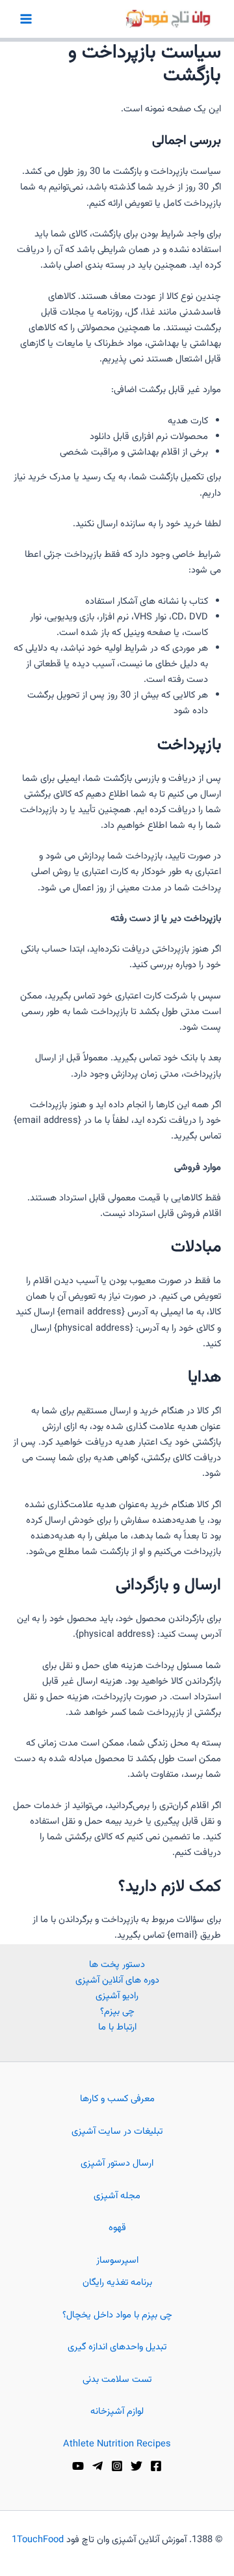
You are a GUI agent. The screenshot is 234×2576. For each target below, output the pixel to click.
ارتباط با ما (117, 2027)
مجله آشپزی (117, 2196)
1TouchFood (38, 2540)
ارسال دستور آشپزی (117, 2163)
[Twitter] (136, 2466)
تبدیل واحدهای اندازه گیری (117, 2347)
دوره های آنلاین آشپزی (117, 1980)
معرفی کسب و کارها (117, 2099)
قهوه (117, 2228)
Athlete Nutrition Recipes (117, 2444)
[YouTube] (78, 2466)
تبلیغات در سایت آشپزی (117, 2131)
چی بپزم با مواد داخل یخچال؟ (117, 2315)
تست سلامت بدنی (117, 2380)
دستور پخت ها (117, 1965)
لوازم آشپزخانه (117, 2412)
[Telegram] (97, 2466)
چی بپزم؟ (117, 2012)
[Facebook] (156, 2466)
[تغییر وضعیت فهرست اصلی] (26, 19)
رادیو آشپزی (117, 1996)
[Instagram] (117, 2466)
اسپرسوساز (117, 2260)
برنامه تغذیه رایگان (117, 2283)
